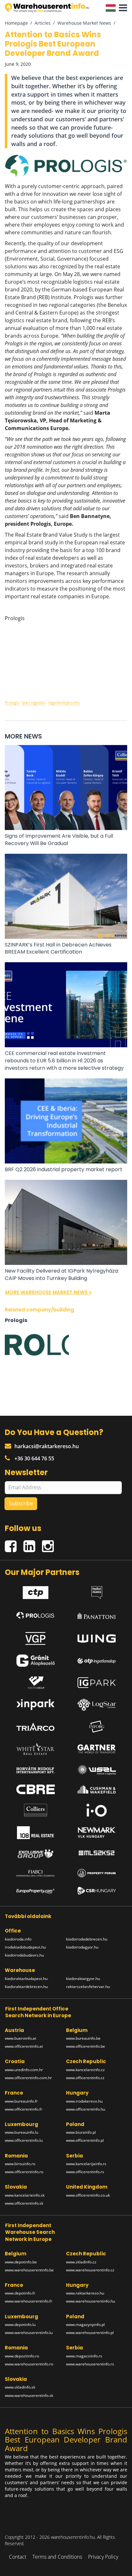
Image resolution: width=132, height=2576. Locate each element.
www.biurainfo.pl (81, 2132)
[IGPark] (97, 1683)
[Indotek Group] (36, 1683)
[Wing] (97, 1637)
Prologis (12, 702)
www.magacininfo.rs (84, 2356)
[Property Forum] (97, 1873)
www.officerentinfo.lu (24, 2140)
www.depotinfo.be (21, 2262)
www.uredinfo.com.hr (24, 2070)
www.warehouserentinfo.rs (90, 2364)
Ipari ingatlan (34, 702)
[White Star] (36, 1749)
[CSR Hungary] (97, 1891)
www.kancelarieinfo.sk (25, 2195)
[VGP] (36, 1637)
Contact (18, 2557)
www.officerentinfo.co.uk (88, 2195)
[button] (121, 8)
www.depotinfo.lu (20, 2325)
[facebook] (14, 1544)
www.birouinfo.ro (20, 2164)
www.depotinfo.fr (20, 2293)
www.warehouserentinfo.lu (29, 2333)
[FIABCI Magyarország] (36, 1873)
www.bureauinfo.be (83, 2038)
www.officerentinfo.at (24, 2046)
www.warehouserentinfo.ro (29, 2364)
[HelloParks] (97, 1591)
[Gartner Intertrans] (97, 1749)
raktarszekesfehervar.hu (88, 1987)
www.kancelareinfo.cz (85, 2070)
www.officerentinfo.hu (86, 2109)
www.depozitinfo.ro (22, 2356)
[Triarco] (36, 1727)
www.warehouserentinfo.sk (29, 2395)
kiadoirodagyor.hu (82, 1947)
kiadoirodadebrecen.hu (87, 1939)
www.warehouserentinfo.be (29, 2270)
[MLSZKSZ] (97, 1854)
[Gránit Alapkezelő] (36, 1661)
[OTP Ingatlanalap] (97, 1661)
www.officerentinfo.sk (24, 2203)
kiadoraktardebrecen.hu (26, 1987)
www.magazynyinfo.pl (85, 2325)
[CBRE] (36, 1789)
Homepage (16, 23)
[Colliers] (36, 1810)
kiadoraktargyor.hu (83, 1979)
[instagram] (50, 1544)
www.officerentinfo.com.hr (28, 2078)
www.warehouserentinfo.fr (29, 2301)
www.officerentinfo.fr (24, 2109)
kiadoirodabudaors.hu (24, 1955)
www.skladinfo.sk (20, 2387)
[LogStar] (97, 1705)
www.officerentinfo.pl (85, 2140)
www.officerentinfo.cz (85, 2078)
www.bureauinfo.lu (21, 2132)
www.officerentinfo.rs (85, 2172)
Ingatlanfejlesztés (64, 702)
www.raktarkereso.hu (85, 2293)
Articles (43, 23)
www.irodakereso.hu (84, 2101)
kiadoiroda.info (18, 1939)
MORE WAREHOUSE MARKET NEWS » (48, 1292)
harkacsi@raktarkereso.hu (47, 1446)
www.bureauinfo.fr (21, 2101)
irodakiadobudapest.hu (25, 1947)
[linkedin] (33, 1544)
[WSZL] (97, 1770)
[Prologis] (36, 1614)
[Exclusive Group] (36, 1854)
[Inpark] (36, 1705)
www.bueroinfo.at (21, 2038)
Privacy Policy (103, 2557)
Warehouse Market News (84, 23)
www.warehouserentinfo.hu (91, 2301)
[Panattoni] (97, 1614)
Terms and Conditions (57, 2557)
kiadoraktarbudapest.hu (26, 1979)
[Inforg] (97, 1727)
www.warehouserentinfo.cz (90, 2270)
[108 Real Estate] (36, 1833)
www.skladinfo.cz (81, 2262)
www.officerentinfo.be (86, 2046)
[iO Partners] (97, 1810)
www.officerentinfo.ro (24, 2172)
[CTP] (36, 1591)
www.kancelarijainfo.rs (86, 2164)
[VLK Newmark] (97, 1833)
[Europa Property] (36, 1891)
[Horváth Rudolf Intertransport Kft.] (36, 1770)
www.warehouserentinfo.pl (90, 2333)
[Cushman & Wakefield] (97, 1789)
